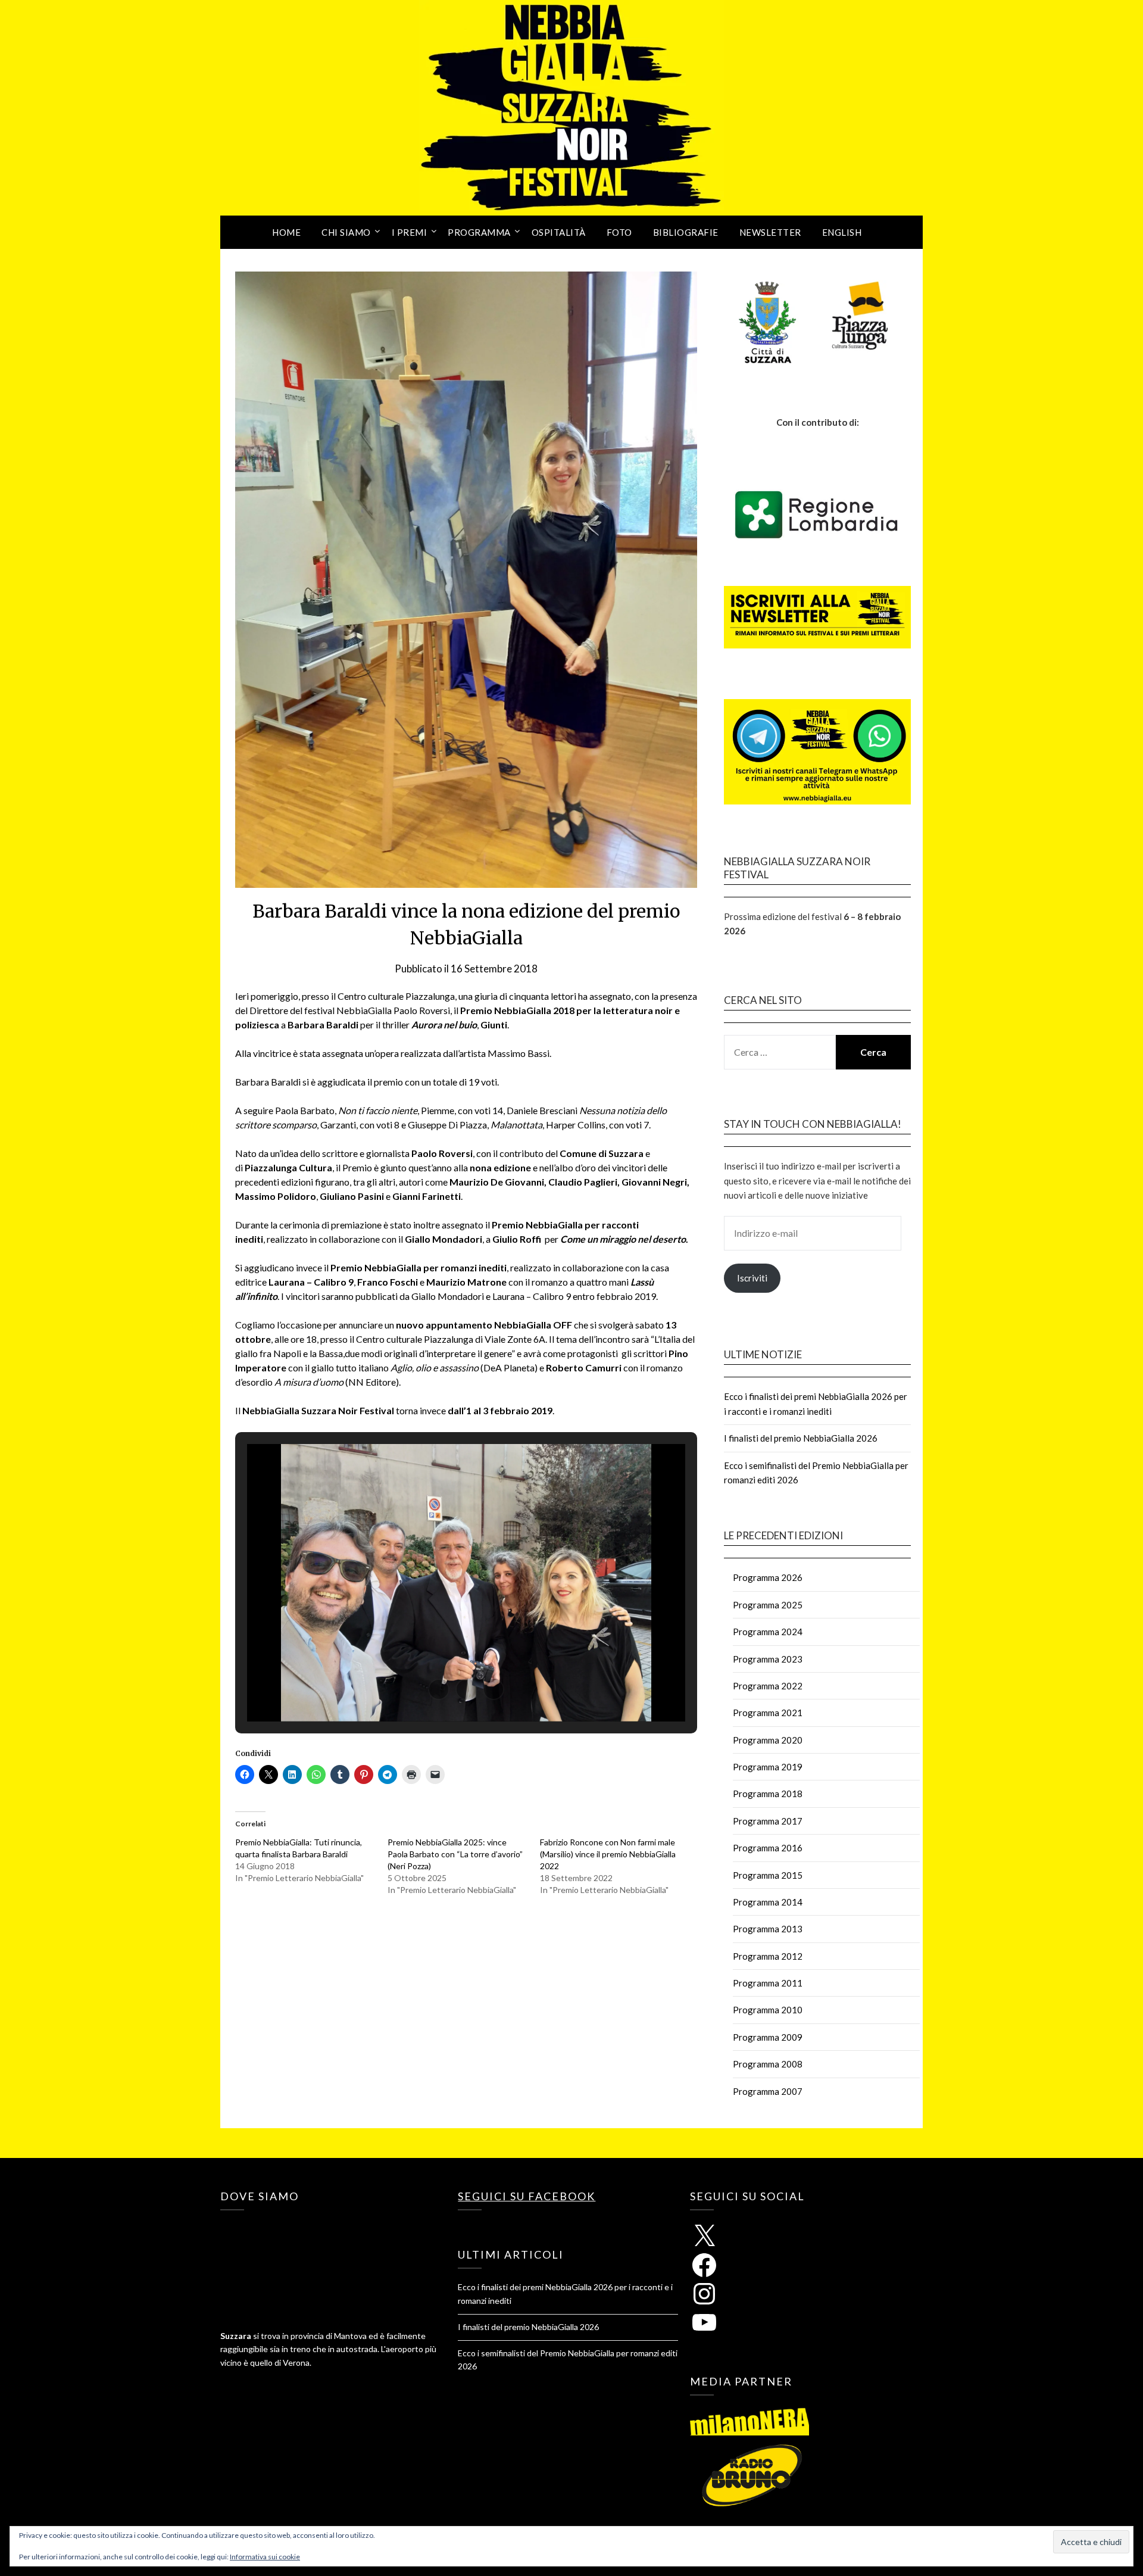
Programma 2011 (768, 1983)
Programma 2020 (768, 1740)
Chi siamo (346, 232)
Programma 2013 (768, 1929)
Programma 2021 (768, 1713)
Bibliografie (686, 232)
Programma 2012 (768, 1956)
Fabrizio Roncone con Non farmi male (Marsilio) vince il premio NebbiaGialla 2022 (608, 1854)
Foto (619, 232)
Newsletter (770, 232)
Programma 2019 (768, 1767)
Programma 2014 (768, 1902)
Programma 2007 (768, 2091)
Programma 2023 (768, 1659)
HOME (286, 232)
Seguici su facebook (527, 2196)
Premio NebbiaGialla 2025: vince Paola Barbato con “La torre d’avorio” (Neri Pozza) (455, 1854)
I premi (410, 232)
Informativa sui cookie (265, 2557)
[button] (439, 1689)
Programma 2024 (768, 1632)
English (842, 232)
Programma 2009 (768, 2037)
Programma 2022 (768, 1686)
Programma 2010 (768, 2010)
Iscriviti (752, 1278)
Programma (479, 232)
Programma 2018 (768, 1794)
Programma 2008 (768, 2064)
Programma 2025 (768, 1605)
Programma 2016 (768, 1848)
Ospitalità (559, 232)
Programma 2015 (768, 1875)
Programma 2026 (768, 1577)
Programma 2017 (768, 1821)
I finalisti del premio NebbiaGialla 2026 (801, 1438)
